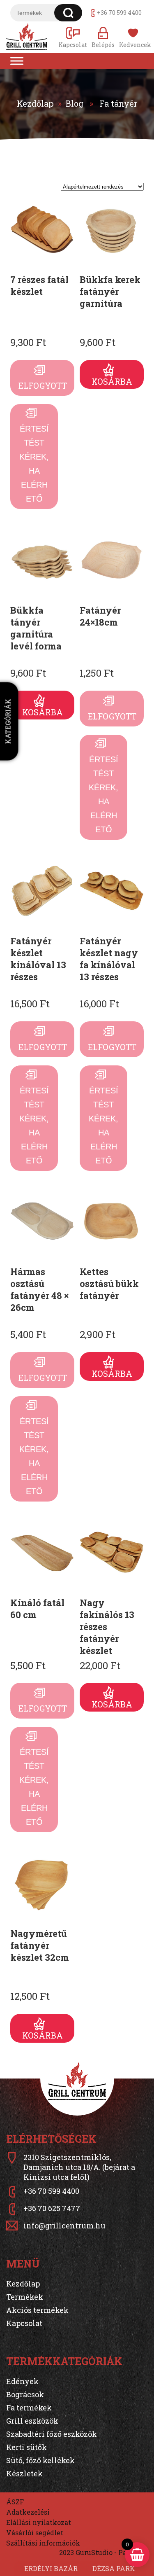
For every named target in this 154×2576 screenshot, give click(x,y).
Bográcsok (25, 2394)
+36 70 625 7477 (52, 2208)
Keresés (68, 13)
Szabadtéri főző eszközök (52, 2434)
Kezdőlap (35, 103)
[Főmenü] (17, 61)
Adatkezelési (28, 2512)
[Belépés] (103, 37)
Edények (22, 2381)
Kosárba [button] (112, 381)
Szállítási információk (43, 2543)
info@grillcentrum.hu (64, 2226)
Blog (75, 103)
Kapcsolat (24, 2323)
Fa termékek (29, 2408)
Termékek (25, 2297)
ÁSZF (15, 2502)
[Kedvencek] (133, 37)
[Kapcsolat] (73, 37)
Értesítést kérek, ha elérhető (34, 464)
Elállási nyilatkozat (39, 2522)
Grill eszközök (32, 2421)
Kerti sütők (26, 2447)
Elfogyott (43, 385)
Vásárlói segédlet (35, 2533)
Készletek (24, 2473)
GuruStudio (94, 2552)
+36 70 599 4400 (119, 13)
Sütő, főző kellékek (40, 2460)
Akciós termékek (37, 2310)
